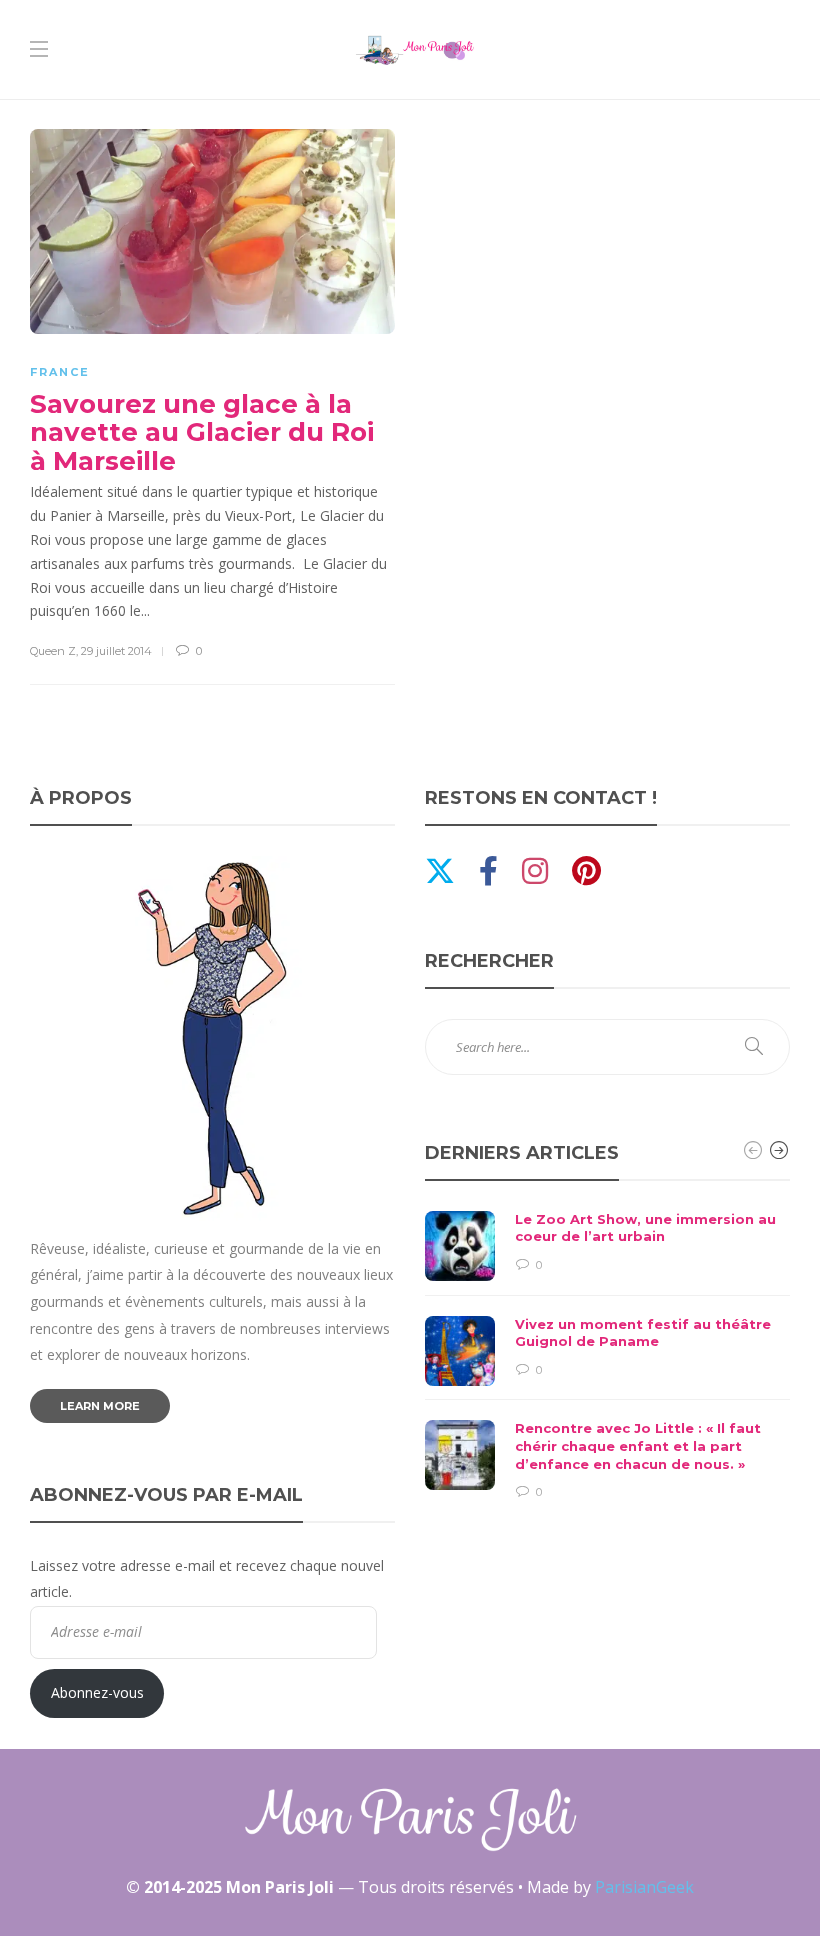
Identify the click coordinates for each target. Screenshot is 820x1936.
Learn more (100, 1406)
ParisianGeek (644, 1887)
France (60, 372)
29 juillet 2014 (116, 651)
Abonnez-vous (97, 1692)
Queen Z (53, 651)
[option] (607, 1356)
